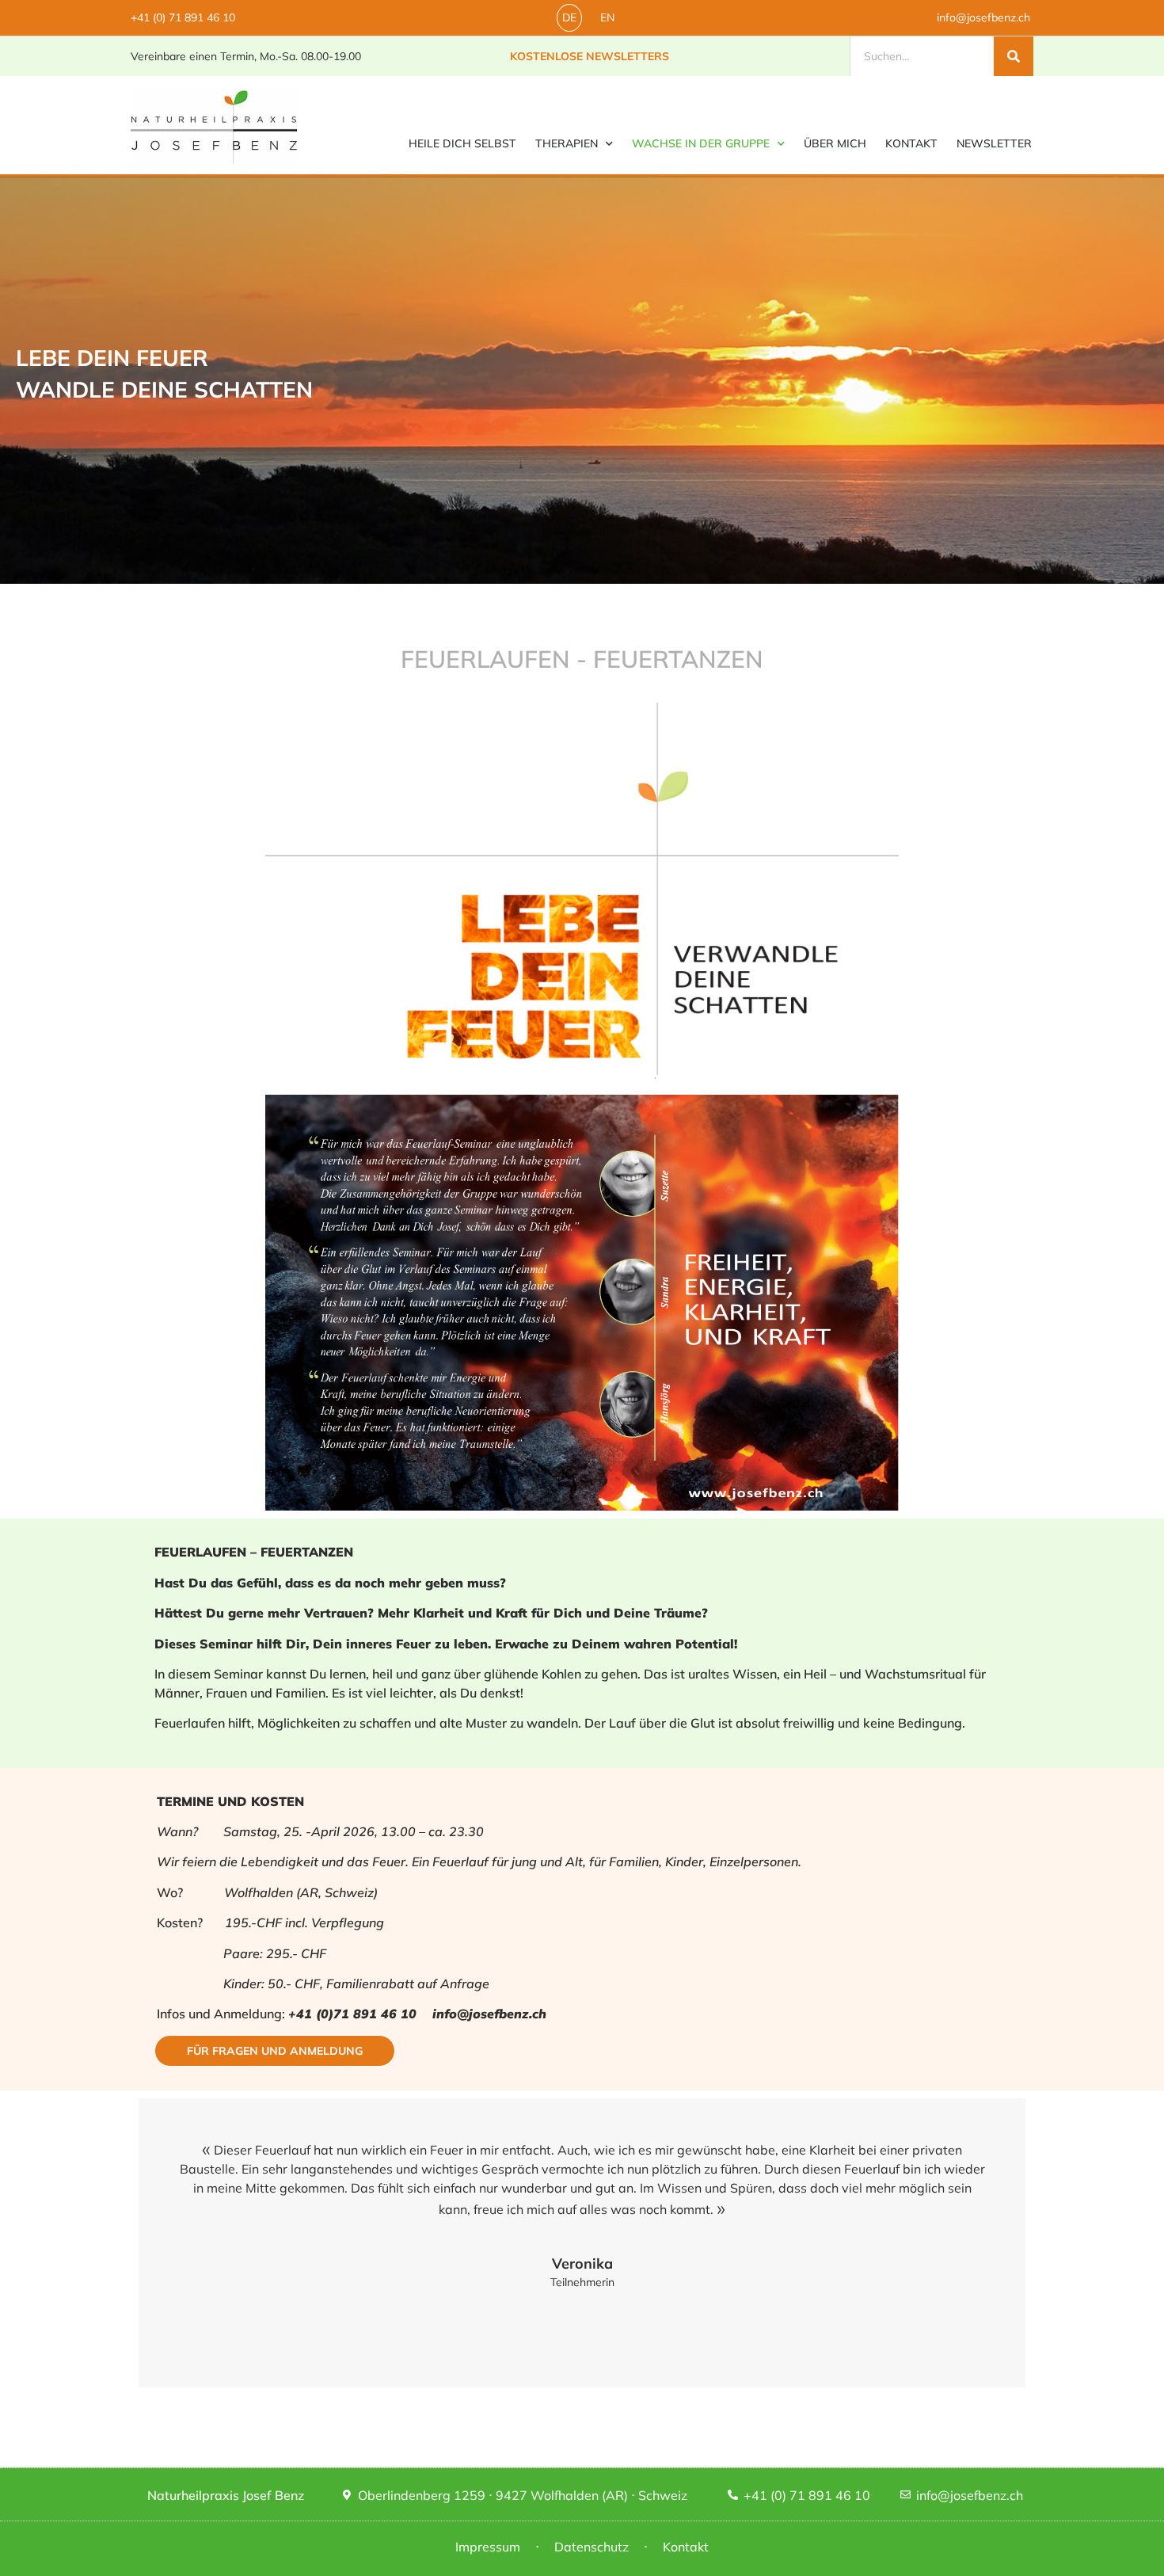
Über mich (835, 143)
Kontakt (911, 143)
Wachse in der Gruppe (701, 143)
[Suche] (1014, 56)
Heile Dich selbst (462, 143)
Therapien (567, 143)
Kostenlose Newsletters (590, 56)
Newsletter (994, 143)
